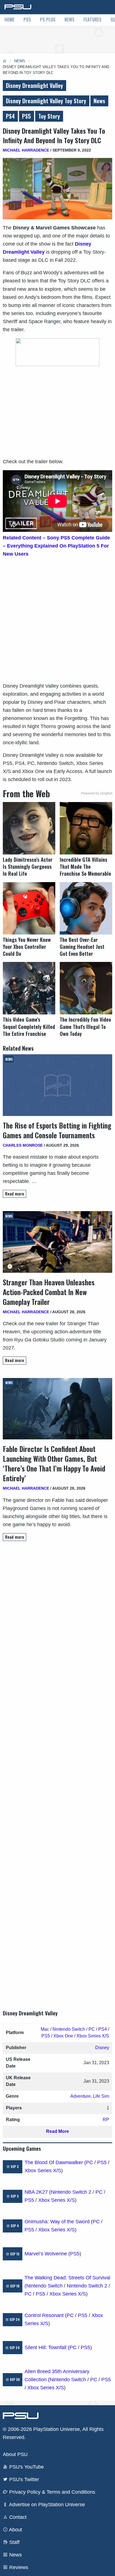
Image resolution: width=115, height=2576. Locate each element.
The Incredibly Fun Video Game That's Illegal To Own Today (85, 1027)
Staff (14, 2542)
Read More (57, 2131)
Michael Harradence (26, 150)
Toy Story (49, 116)
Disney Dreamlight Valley (34, 85)
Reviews (18, 2567)
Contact (17, 2517)
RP (106, 2120)
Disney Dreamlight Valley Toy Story (46, 101)
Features (93, 20)
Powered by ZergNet (97, 793)
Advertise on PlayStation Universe (46, 2505)
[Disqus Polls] (57, 1624)
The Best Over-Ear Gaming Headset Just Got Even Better (82, 947)
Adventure (81, 2096)
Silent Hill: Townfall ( (47, 2347)
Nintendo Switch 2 (71, 2192)
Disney (102, 2048)
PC (92, 2029)
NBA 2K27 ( (38, 2192)
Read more (15, 1194)
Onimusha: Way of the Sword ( (59, 2222)
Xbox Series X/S (93, 2036)
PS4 (10, 116)
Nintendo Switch (69, 2029)
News (70, 20)
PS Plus (48, 20)
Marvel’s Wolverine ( (47, 2254)
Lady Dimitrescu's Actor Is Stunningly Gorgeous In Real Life (28, 867)
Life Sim (101, 2096)
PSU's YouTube (26, 2467)
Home (9, 20)
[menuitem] (9, 20)
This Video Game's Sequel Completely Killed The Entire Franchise (29, 1027)
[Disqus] (57, 1770)
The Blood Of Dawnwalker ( (55, 2162)
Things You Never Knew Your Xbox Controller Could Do (27, 947)
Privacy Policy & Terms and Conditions (51, 2492)
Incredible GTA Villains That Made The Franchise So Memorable (85, 867)
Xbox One (63, 2036)
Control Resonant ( (46, 2315)
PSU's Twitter (23, 2479)
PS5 (27, 20)
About (15, 2530)
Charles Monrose (23, 1145)
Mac (45, 2029)
